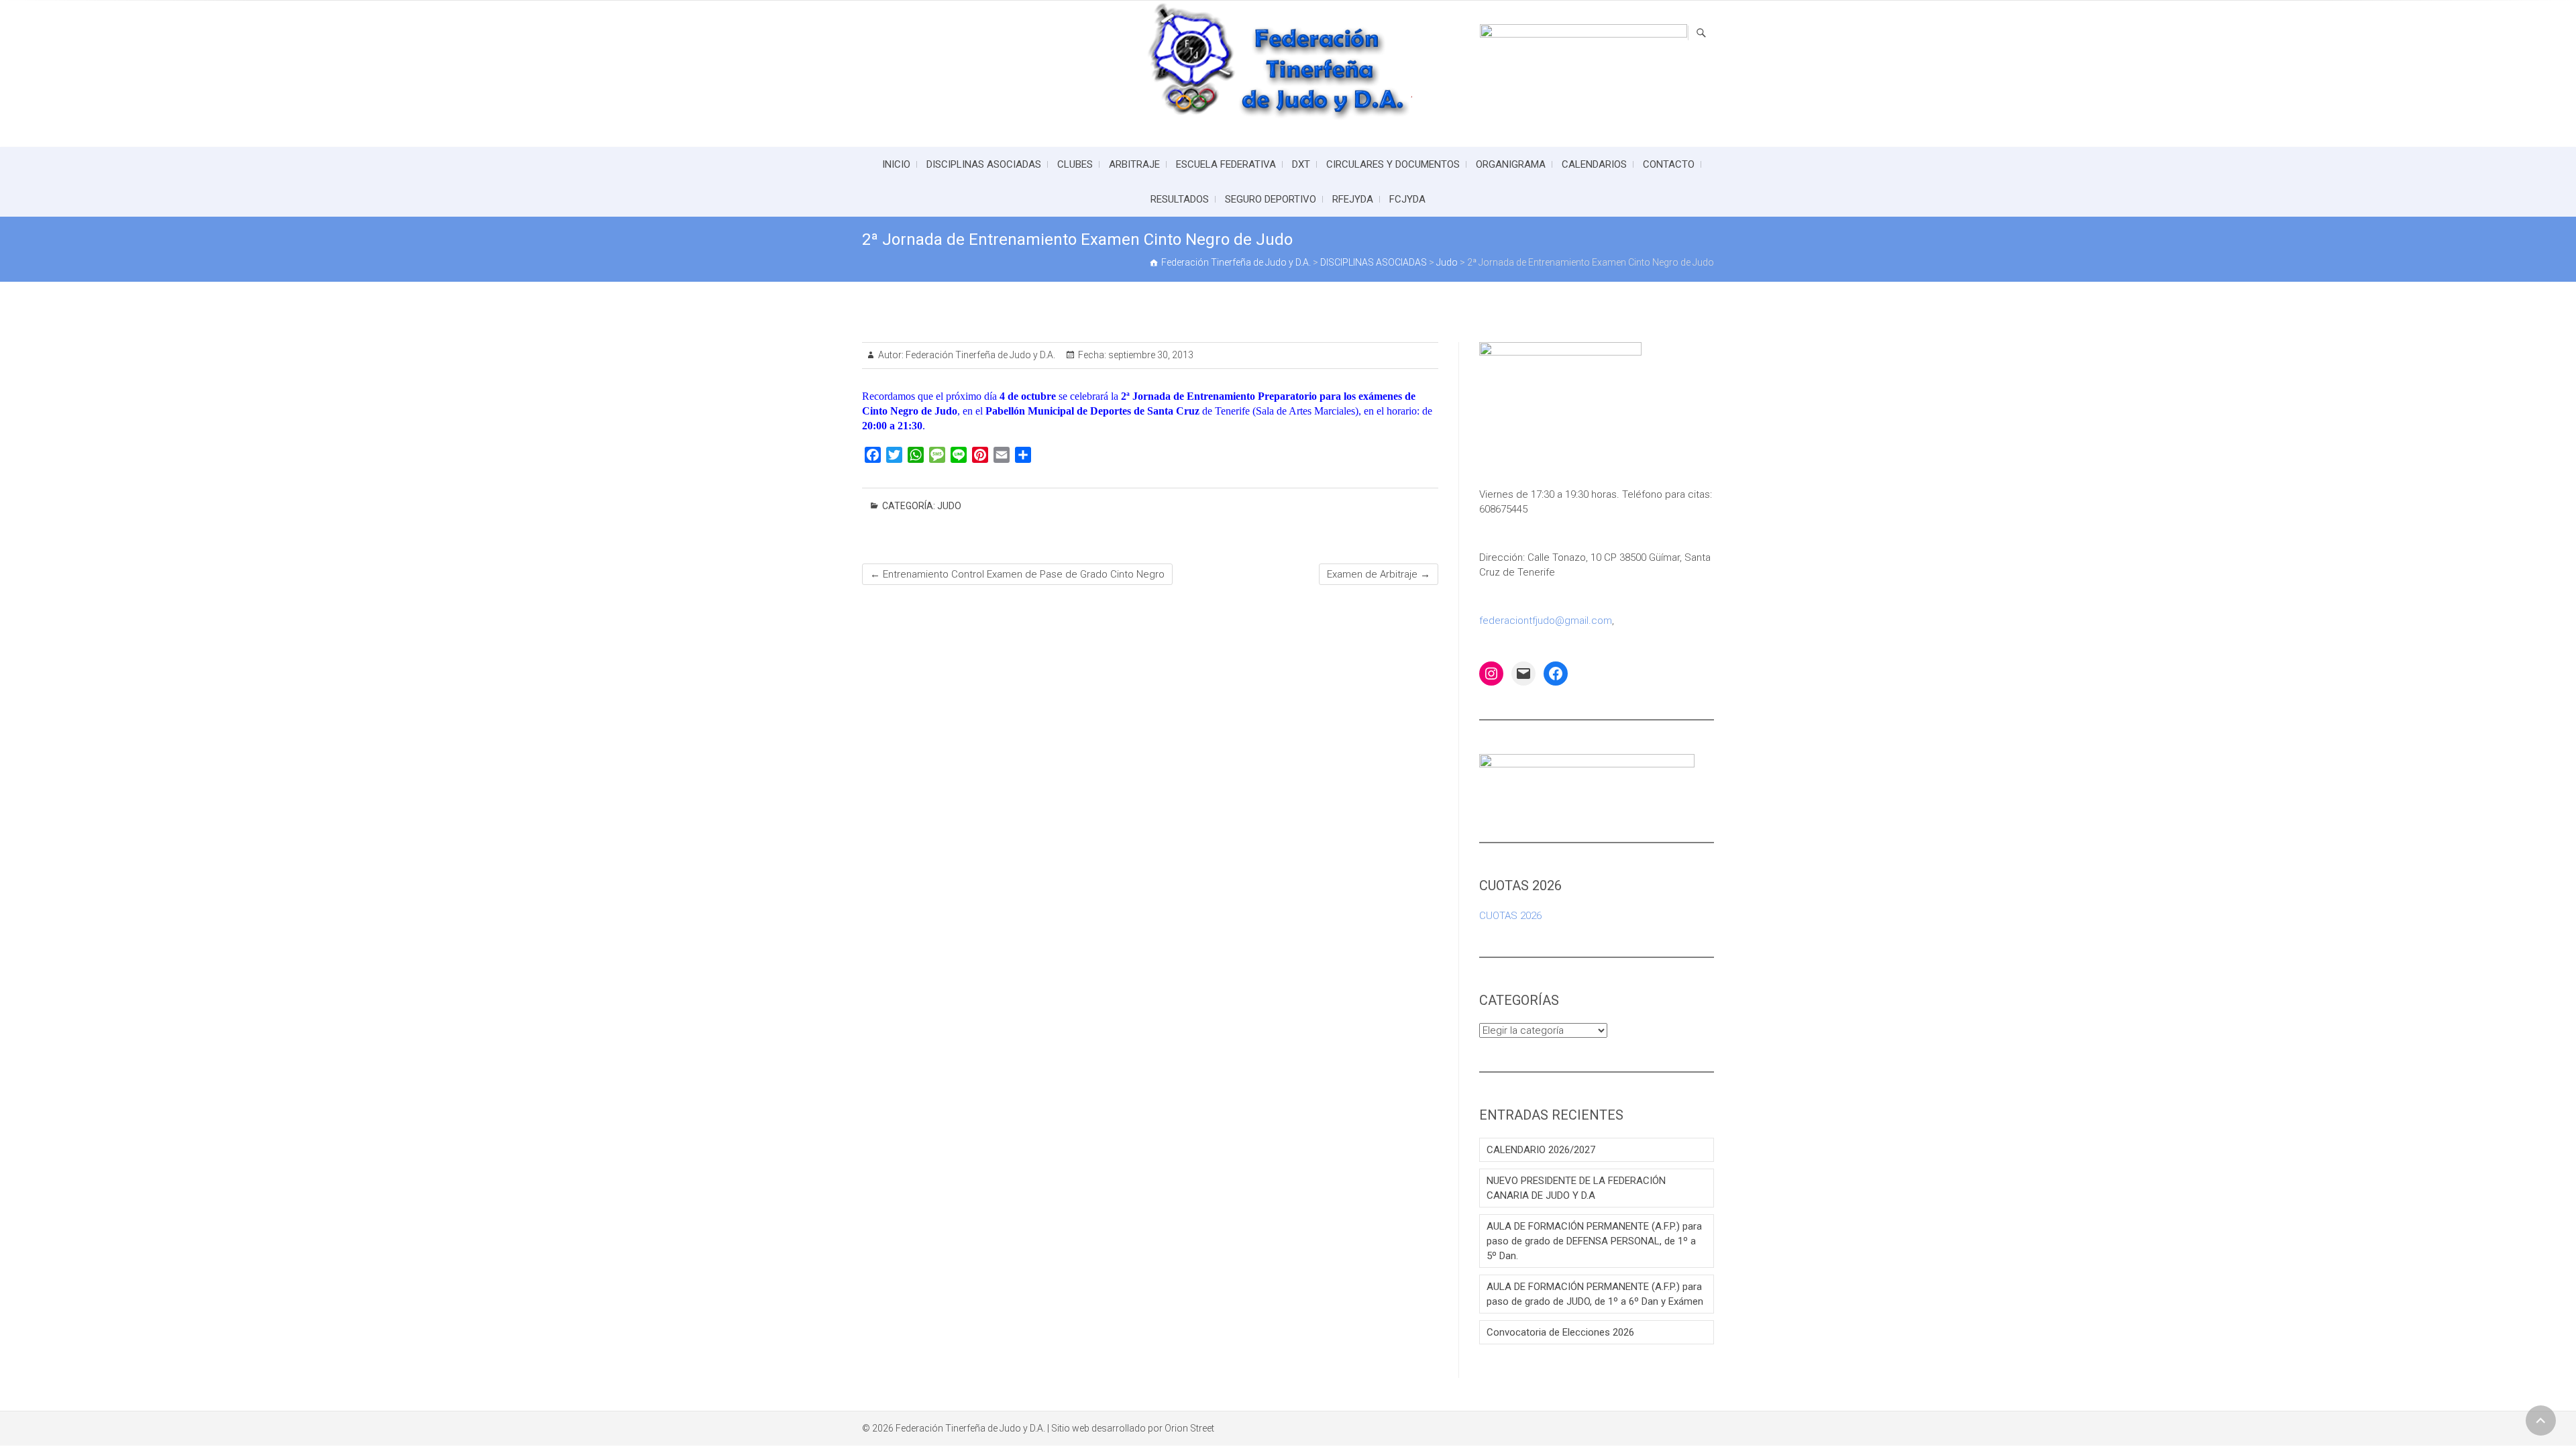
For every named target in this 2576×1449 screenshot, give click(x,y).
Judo (949, 506)
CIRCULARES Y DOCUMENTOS (1393, 164)
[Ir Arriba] (2541, 1420)
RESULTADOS (1180, 199)
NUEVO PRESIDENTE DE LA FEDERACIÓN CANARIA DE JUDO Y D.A (1576, 1188)
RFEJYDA (1353, 199)
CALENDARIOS (1594, 164)
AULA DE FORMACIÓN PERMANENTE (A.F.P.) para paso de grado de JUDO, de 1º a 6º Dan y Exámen (1595, 1294)
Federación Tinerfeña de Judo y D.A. (979, 355)
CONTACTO (1669, 164)
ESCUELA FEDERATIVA (1226, 164)
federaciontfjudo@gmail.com (1546, 621)
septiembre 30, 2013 (1150, 355)
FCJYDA (1407, 199)
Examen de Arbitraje (1379, 574)
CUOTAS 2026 (1510, 916)
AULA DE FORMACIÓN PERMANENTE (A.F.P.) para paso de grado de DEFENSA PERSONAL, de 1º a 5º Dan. (1594, 1241)
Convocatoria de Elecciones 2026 (1560, 1332)
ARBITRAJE (1134, 164)
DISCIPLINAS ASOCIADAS (984, 164)
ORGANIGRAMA (1511, 164)
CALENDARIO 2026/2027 (1541, 1150)
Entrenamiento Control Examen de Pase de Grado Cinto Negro (1017, 574)
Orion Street (1189, 1428)
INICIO (896, 164)
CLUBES (1075, 164)
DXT (1301, 164)
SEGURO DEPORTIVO (1271, 199)
